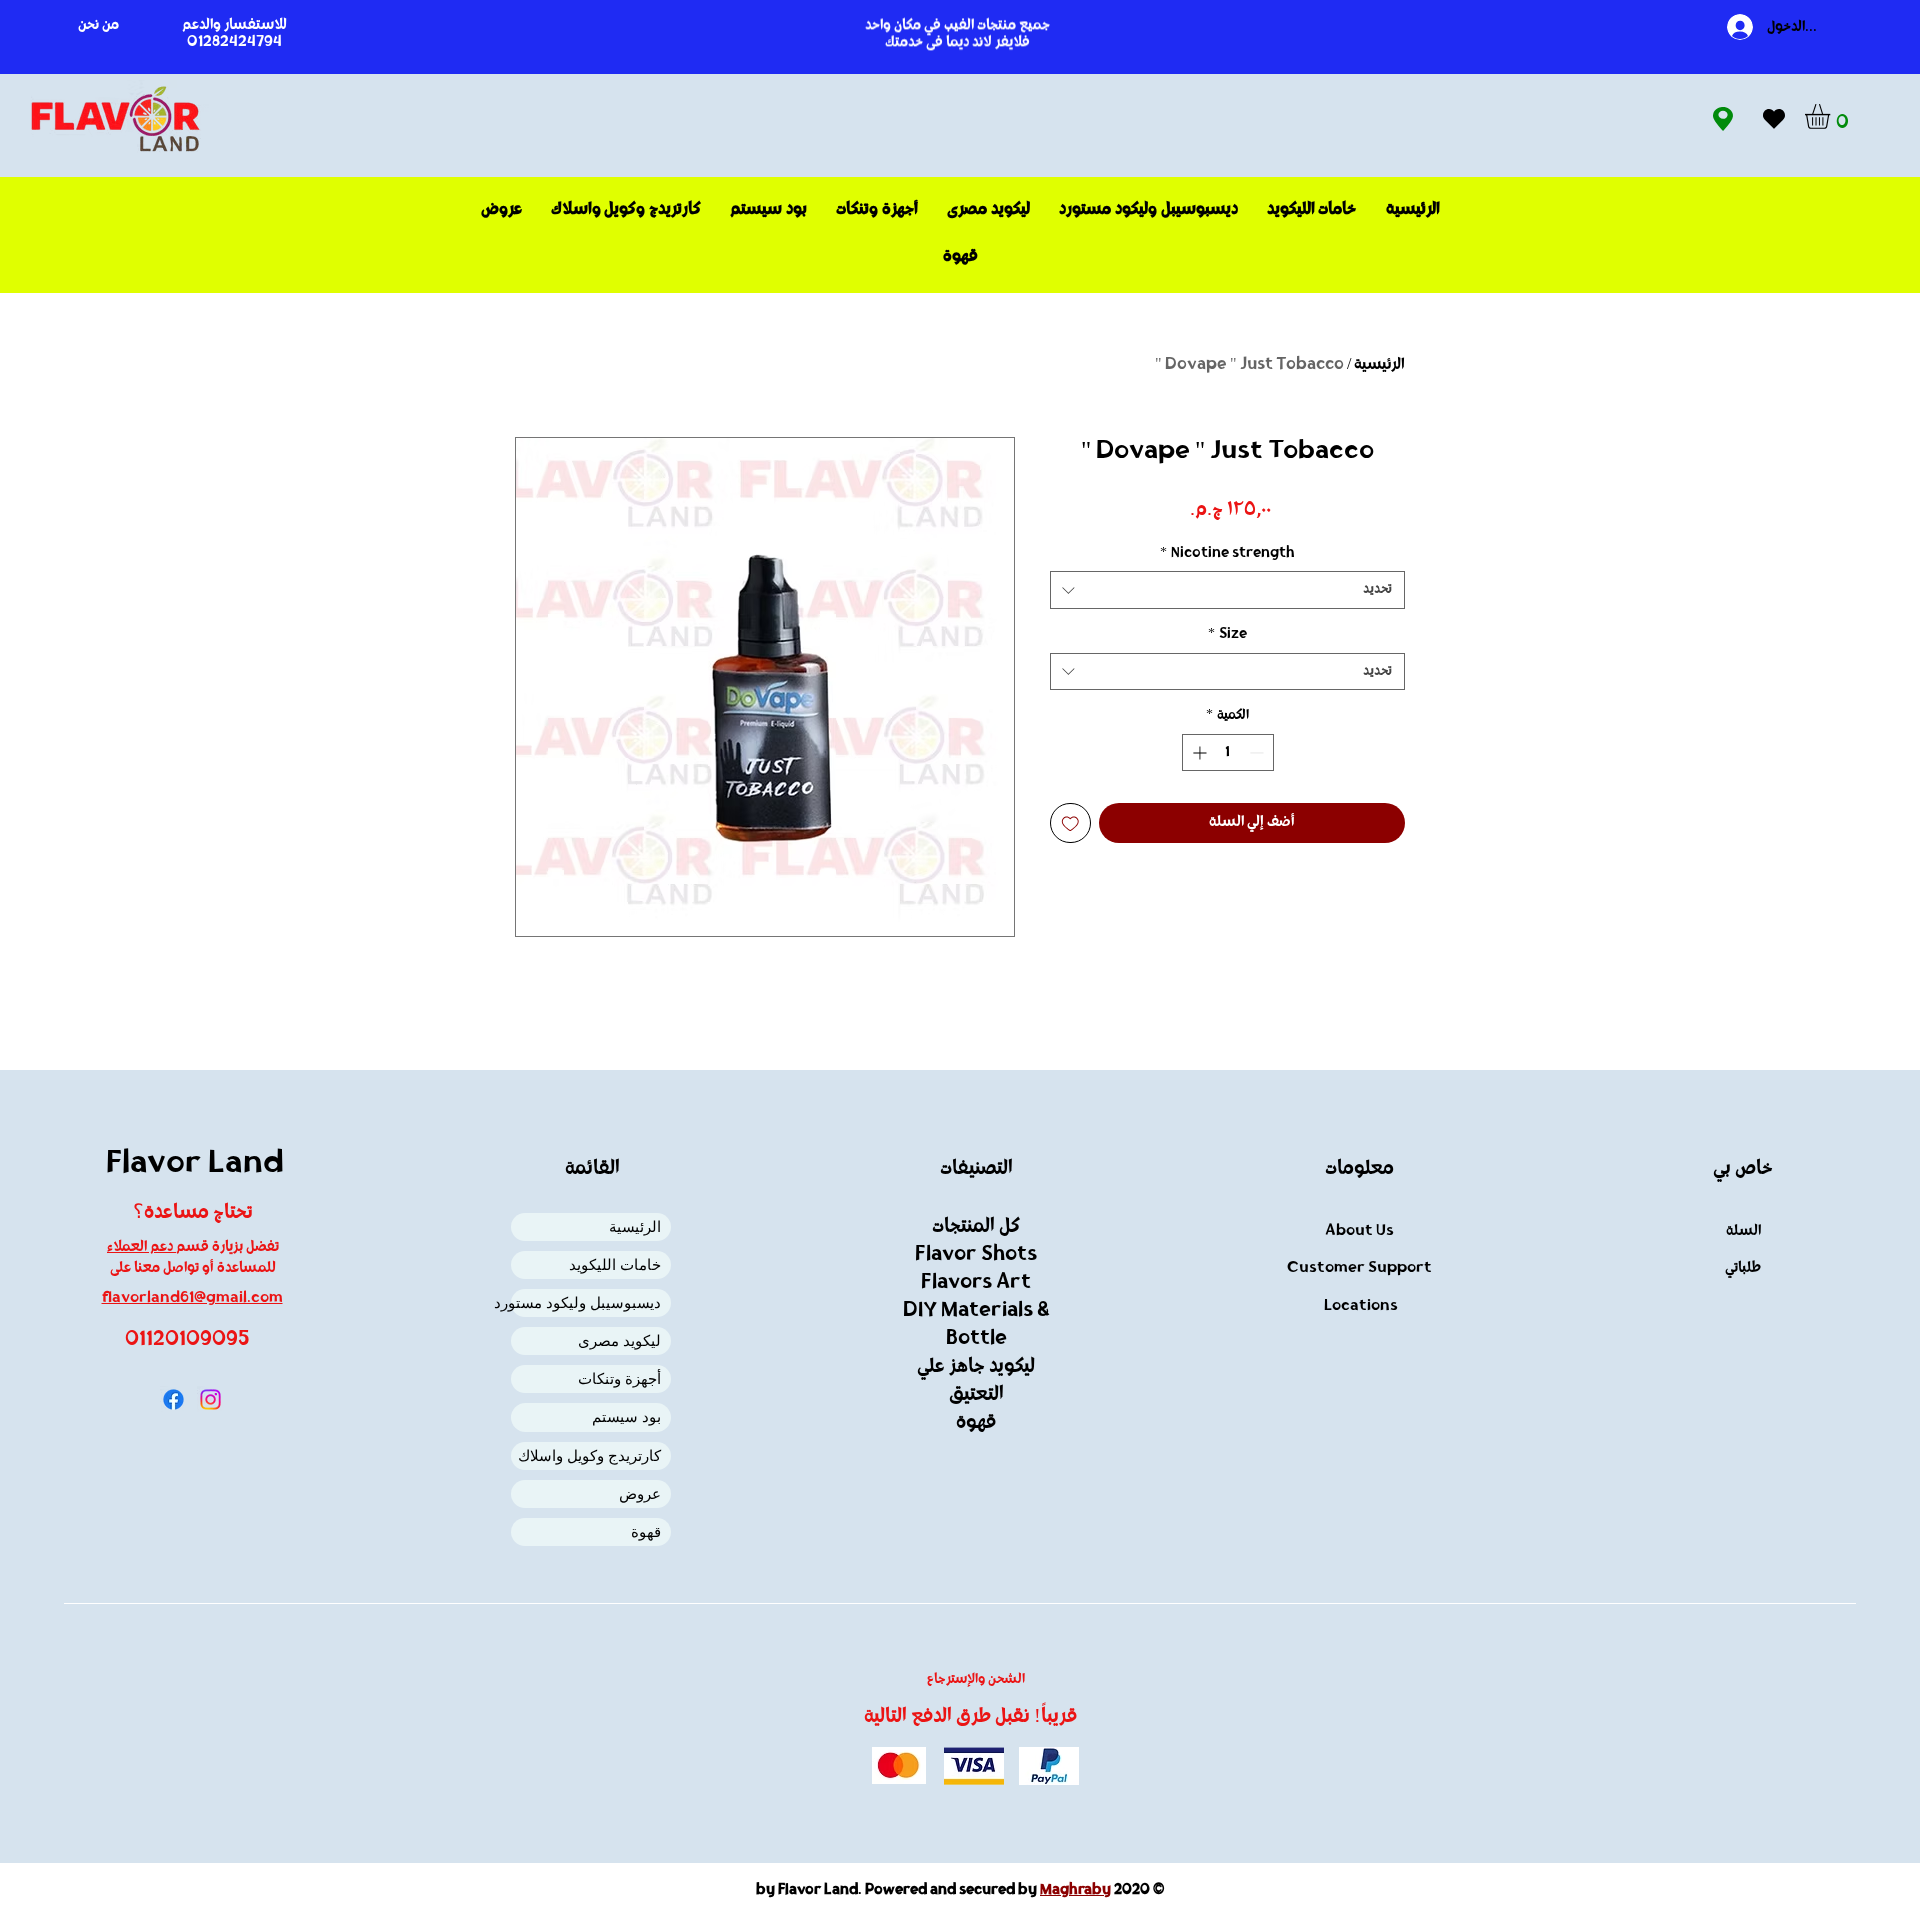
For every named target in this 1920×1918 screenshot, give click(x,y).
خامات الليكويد (615, 1264)
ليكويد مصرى (619, 1340)
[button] (1832, 116)
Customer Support (1359, 1268)
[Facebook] (173, 1399)
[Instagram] (210, 1399)
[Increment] (1197, 752)
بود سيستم (626, 1416)
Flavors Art (976, 1283)
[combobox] (1227, 590)
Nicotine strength (1227, 553)
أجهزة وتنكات (619, 1378)
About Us (1359, 1231)
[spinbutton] (1228, 752)
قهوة (646, 1531)
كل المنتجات (976, 1227)
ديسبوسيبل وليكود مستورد (586, 1302)
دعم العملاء (141, 1247)
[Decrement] (1258, 752)
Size (1227, 634)
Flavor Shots (976, 1255)
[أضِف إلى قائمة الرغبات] (1070, 823)
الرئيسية (1379, 365)
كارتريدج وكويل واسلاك (589, 1455)
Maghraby (1075, 1890)
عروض (640, 1493)
